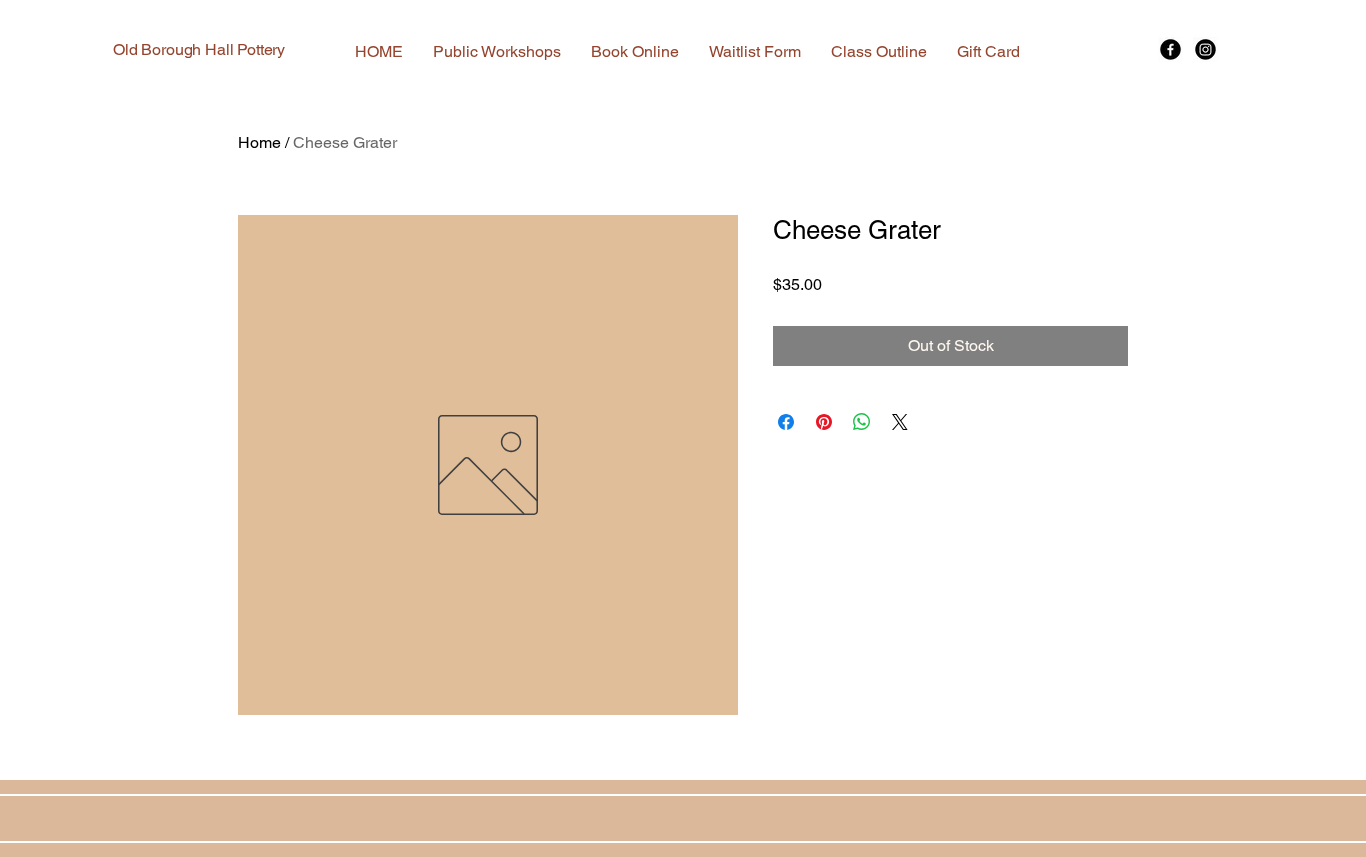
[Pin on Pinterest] (824, 422)
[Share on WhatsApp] (862, 422)
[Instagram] (1205, 49)
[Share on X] (900, 422)
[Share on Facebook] (786, 422)
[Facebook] (1170, 49)
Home (259, 142)
